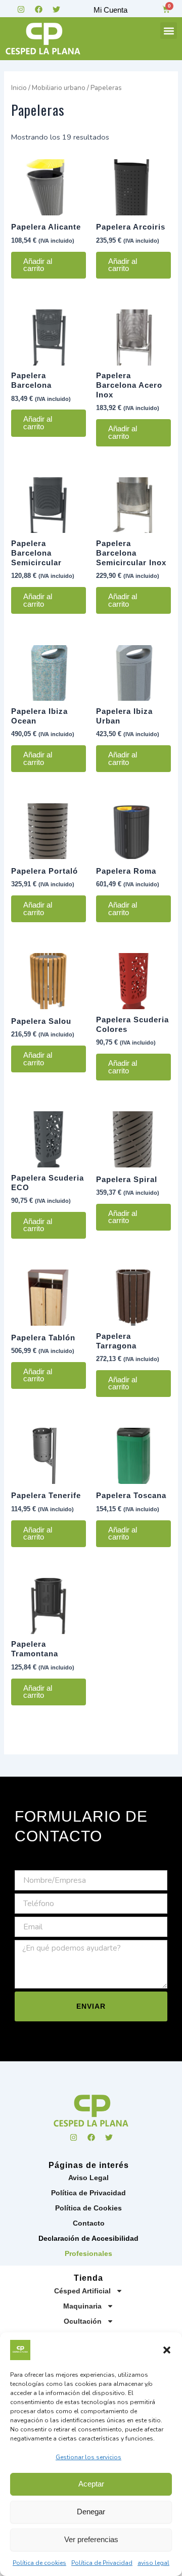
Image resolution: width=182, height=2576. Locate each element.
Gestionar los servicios (88, 2457)
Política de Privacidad (102, 2563)
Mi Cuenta (110, 10)
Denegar (91, 2512)
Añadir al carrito (38, 265)
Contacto (89, 2223)
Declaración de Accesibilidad (88, 2238)
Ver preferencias (91, 2539)
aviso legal (153, 2563)
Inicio (19, 88)
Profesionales (88, 2253)
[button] (167, 2350)
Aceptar (91, 2484)
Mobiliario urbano (59, 88)
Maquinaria (82, 2306)
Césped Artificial (82, 2291)
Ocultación (83, 2321)
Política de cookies (39, 2563)
